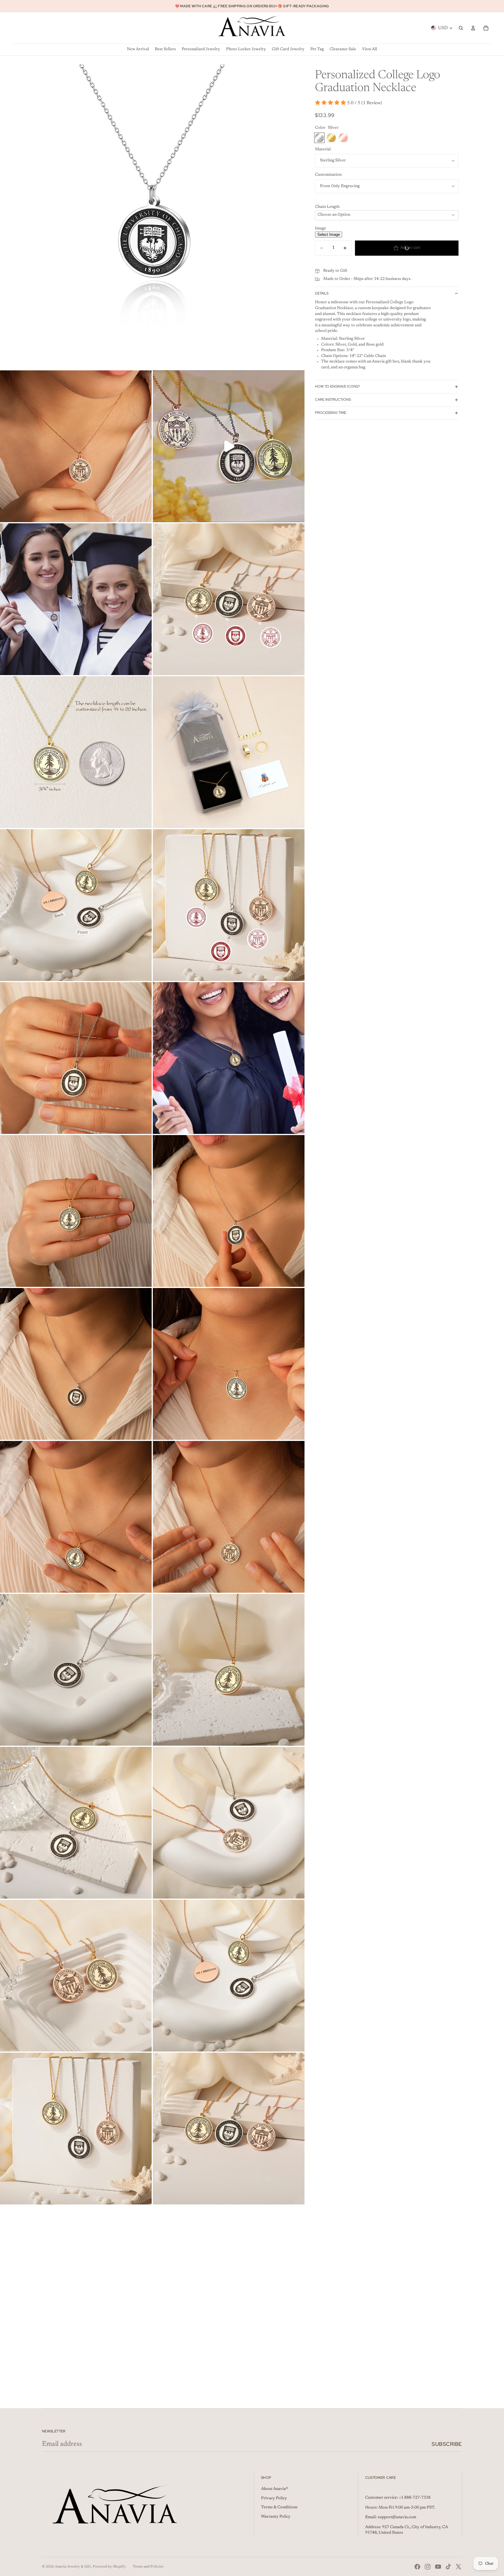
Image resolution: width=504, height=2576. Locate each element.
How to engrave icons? (337, 386)
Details (322, 293)
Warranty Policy (276, 2517)
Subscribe (447, 2444)
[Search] (461, 28)
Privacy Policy (274, 2498)
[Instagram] (428, 2567)
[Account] (473, 28)
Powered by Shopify (109, 2567)
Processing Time (331, 413)
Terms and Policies (148, 2567)
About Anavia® (275, 2489)
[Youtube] (438, 2567)
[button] (387, 207)
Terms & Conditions (279, 2507)
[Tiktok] (448, 2567)
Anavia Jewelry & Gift (73, 2567)
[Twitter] (459, 2567)
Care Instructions (333, 400)
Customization (328, 175)
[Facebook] (417, 2567)
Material (323, 149)
